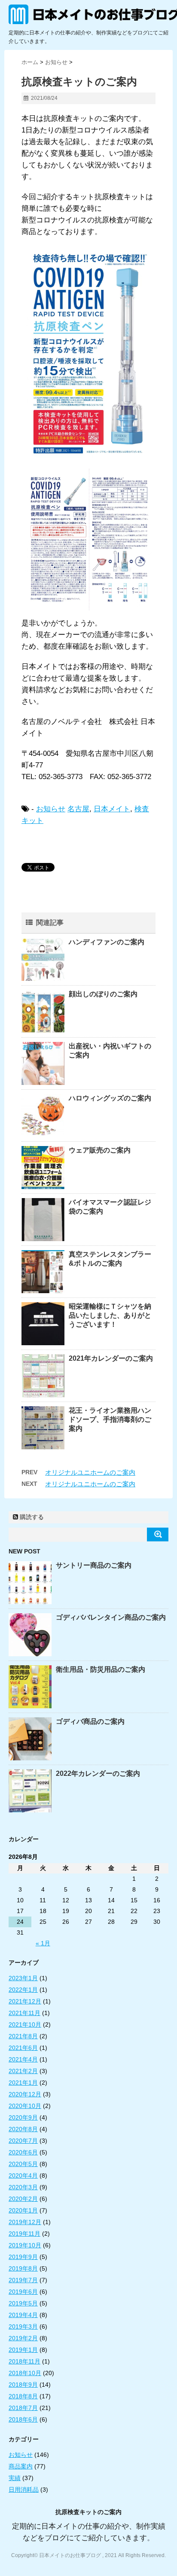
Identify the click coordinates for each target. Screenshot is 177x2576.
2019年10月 (25, 2245)
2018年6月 (23, 2419)
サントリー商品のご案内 (94, 1565)
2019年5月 (23, 2303)
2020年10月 (25, 2106)
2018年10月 (25, 2373)
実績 (15, 2478)
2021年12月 (25, 2001)
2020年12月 (25, 2094)
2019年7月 (23, 2280)
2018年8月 (23, 2396)
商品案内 (21, 2466)
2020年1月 (23, 2210)
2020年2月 (23, 2199)
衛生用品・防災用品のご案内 (101, 1669)
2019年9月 (23, 2257)
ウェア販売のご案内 (100, 1150)
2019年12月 (25, 2222)
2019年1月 (23, 2350)
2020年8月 (23, 2129)
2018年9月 (23, 2385)
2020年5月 (23, 2164)
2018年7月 (23, 2408)
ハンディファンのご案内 (107, 942)
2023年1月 (23, 1978)
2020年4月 (23, 2175)
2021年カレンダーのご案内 (111, 1358)
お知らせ (51, 809)
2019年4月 (23, 2315)
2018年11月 (24, 2361)
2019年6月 (23, 2292)
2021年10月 (25, 2024)
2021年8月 (23, 2036)
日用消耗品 (24, 2490)
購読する (31, 1517)
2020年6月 (23, 2152)
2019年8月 (23, 2268)
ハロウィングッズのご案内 (110, 1098)
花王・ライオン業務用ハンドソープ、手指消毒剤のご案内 (110, 1419)
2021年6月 (23, 2048)
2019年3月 (23, 2326)
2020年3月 (23, 2187)
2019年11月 (24, 2234)
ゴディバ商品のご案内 (90, 1721)
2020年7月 (23, 2141)
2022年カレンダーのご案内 (98, 1773)
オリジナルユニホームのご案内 (90, 1472)
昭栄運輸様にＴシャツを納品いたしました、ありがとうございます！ (110, 1315)
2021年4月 (23, 2059)
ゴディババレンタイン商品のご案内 (111, 1617)
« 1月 (43, 1943)
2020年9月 (23, 2117)
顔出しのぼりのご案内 (103, 994)
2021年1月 (23, 2083)
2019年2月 (23, 2338)
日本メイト (112, 809)
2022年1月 (23, 1990)
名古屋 (78, 809)
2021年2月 (23, 2071)
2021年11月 (24, 2013)
